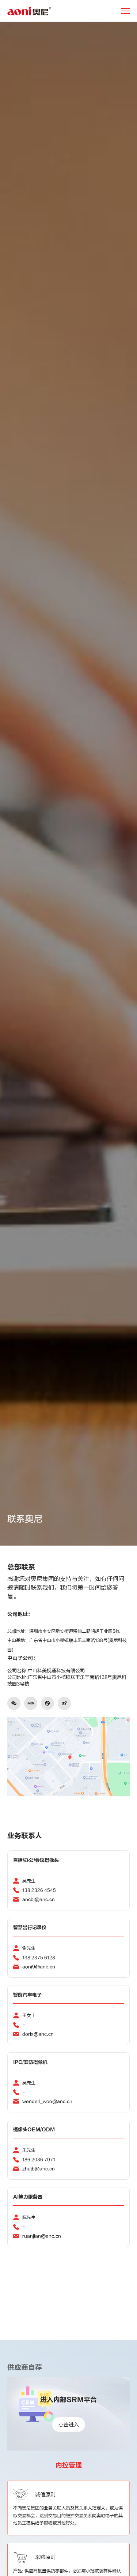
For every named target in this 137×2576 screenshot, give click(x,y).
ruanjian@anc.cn (42, 2236)
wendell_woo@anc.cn (47, 2101)
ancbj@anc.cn (39, 1899)
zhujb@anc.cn (39, 2169)
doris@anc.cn (38, 2034)
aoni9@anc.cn (39, 1967)
